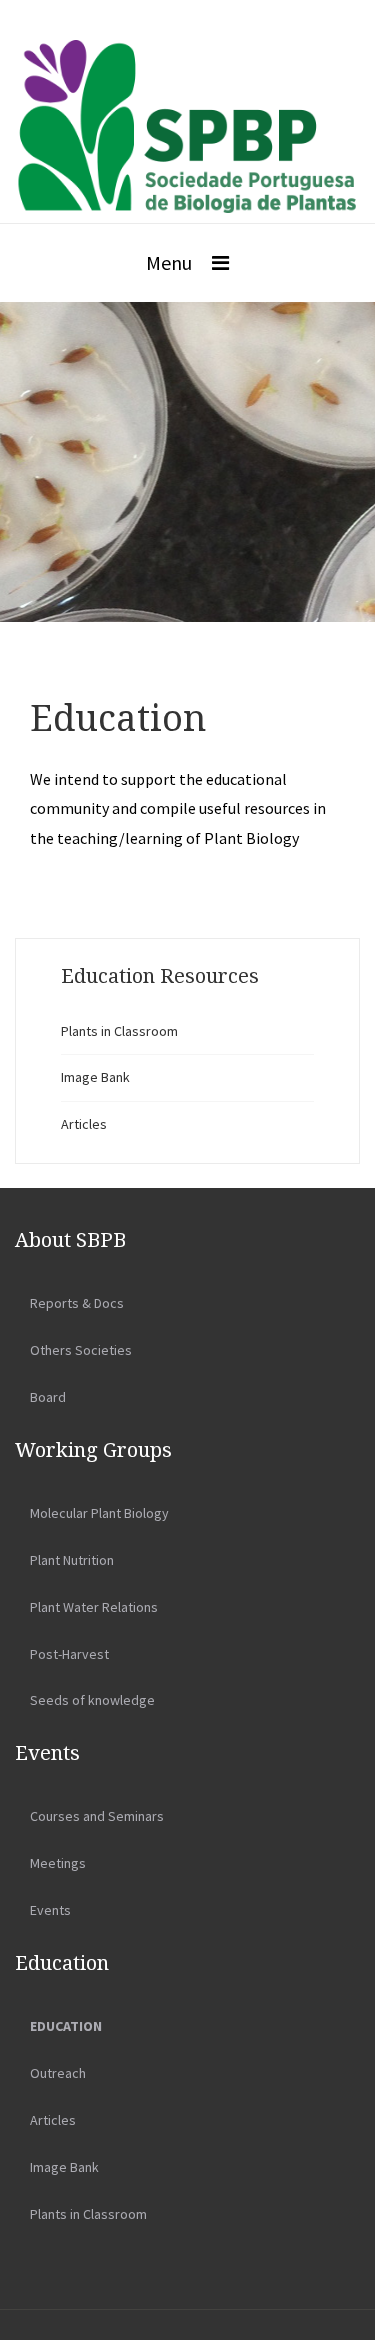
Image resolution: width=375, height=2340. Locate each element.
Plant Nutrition (72, 1560)
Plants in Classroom (119, 1031)
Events (50, 1910)
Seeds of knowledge (92, 1700)
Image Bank (95, 1077)
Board (48, 1397)
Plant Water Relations (94, 1607)
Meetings (58, 1863)
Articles (84, 1124)
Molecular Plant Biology (99, 1513)
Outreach (58, 2073)
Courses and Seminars (97, 1816)
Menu (169, 262)
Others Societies (81, 1350)
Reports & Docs (77, 1303)
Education (66, 2026)
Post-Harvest (69, 1654)
